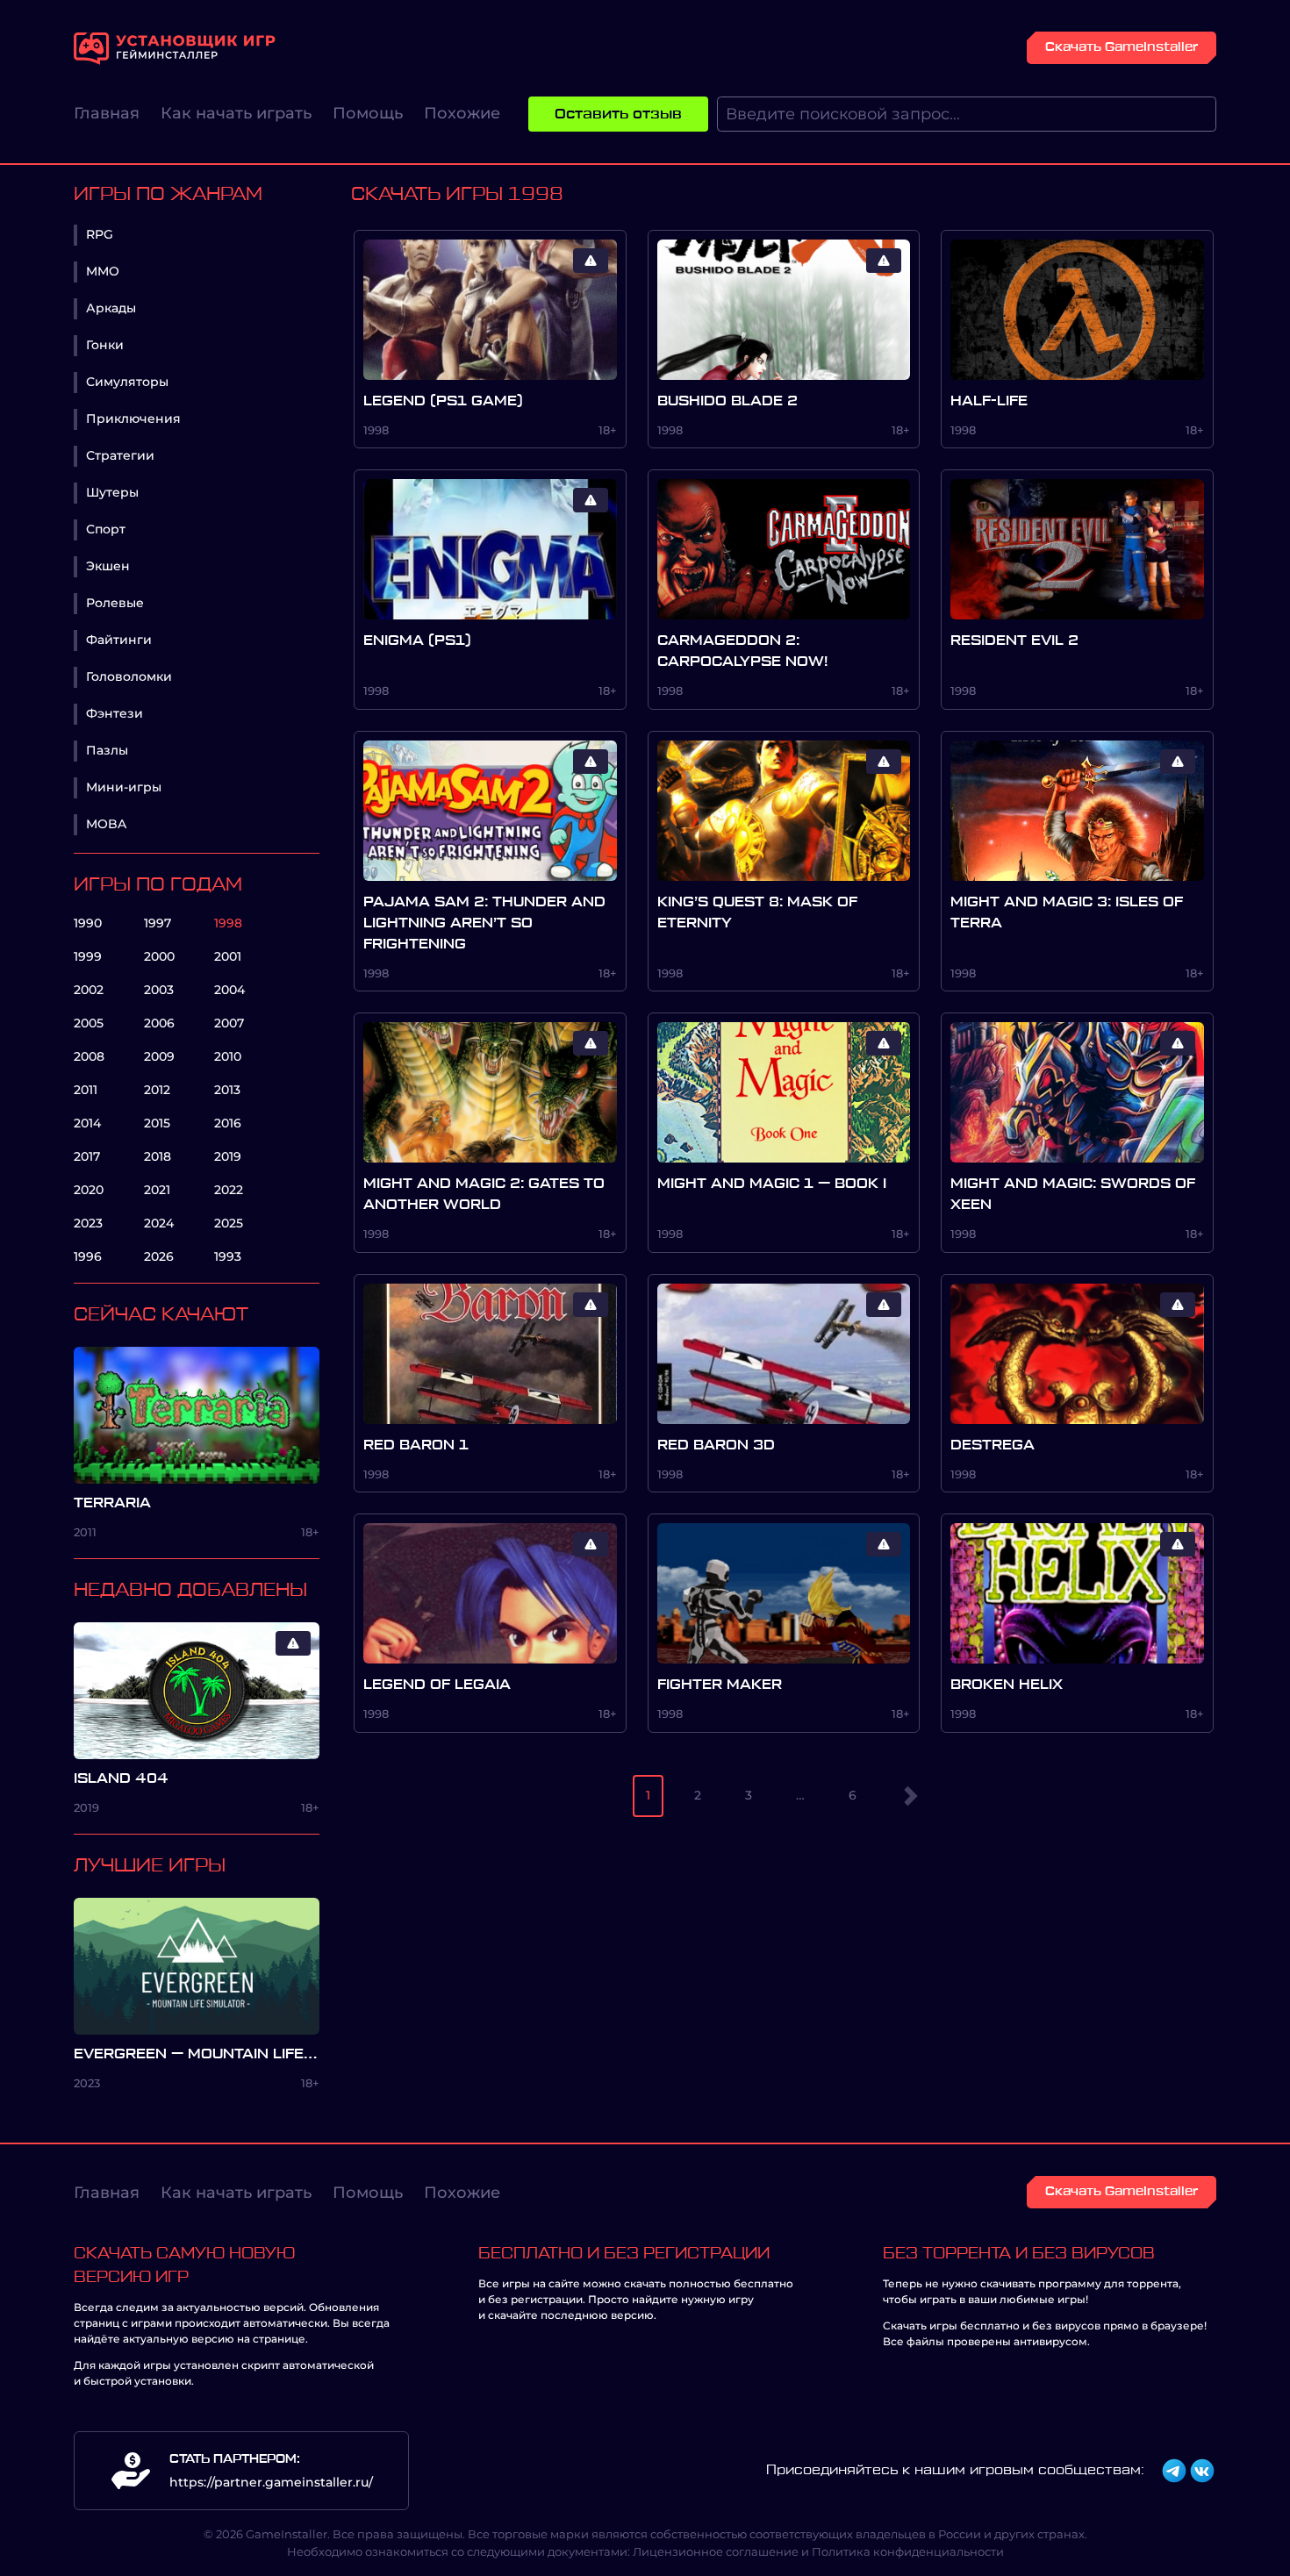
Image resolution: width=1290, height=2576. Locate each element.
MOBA (106, 824)
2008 (89, 1056)
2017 (87, 1156)
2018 (158, 1156)
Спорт (106, 529)
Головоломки (129, 676)
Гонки (105, 345)
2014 (87, 1123)
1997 (158, 923)
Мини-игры (124, 787)
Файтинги (119, 640)
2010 (228, 1056)
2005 (89, 1023)
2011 (86, 1090)
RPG (100, 234)
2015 (157, 1123)
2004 (229, 990)
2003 (159, 990)
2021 (157, 1190)
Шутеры (112, 492)
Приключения (133, 419)
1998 (228, 923)
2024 (159, 1223)
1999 (88, 956)
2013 (227, 1090)
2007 (229, 1023)
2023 (88, 1223)
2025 (229, 1223)
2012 (157, 1090)
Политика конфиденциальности (908, 2551)
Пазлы (107, 750)
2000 (159, 956)
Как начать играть (236, 113)
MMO (103, 271)
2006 (159, 1023)
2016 (228, 1123)
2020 (89, 1190)
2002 (89, 990)
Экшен (108, 566)
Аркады (111, 308)
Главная (107, 113)
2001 (228, 956)
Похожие (462, 113)
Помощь (368, 113)
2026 (159, 1256)
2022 (229, 1190)
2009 (159, 1056)
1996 (88, 1256)
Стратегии (120, 455)
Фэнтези (115, 713)
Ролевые (115, 603)
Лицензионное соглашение (716, 2551)
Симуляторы (127, 382)
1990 (88, 923)
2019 (228, 1156)
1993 (228, 1256)
